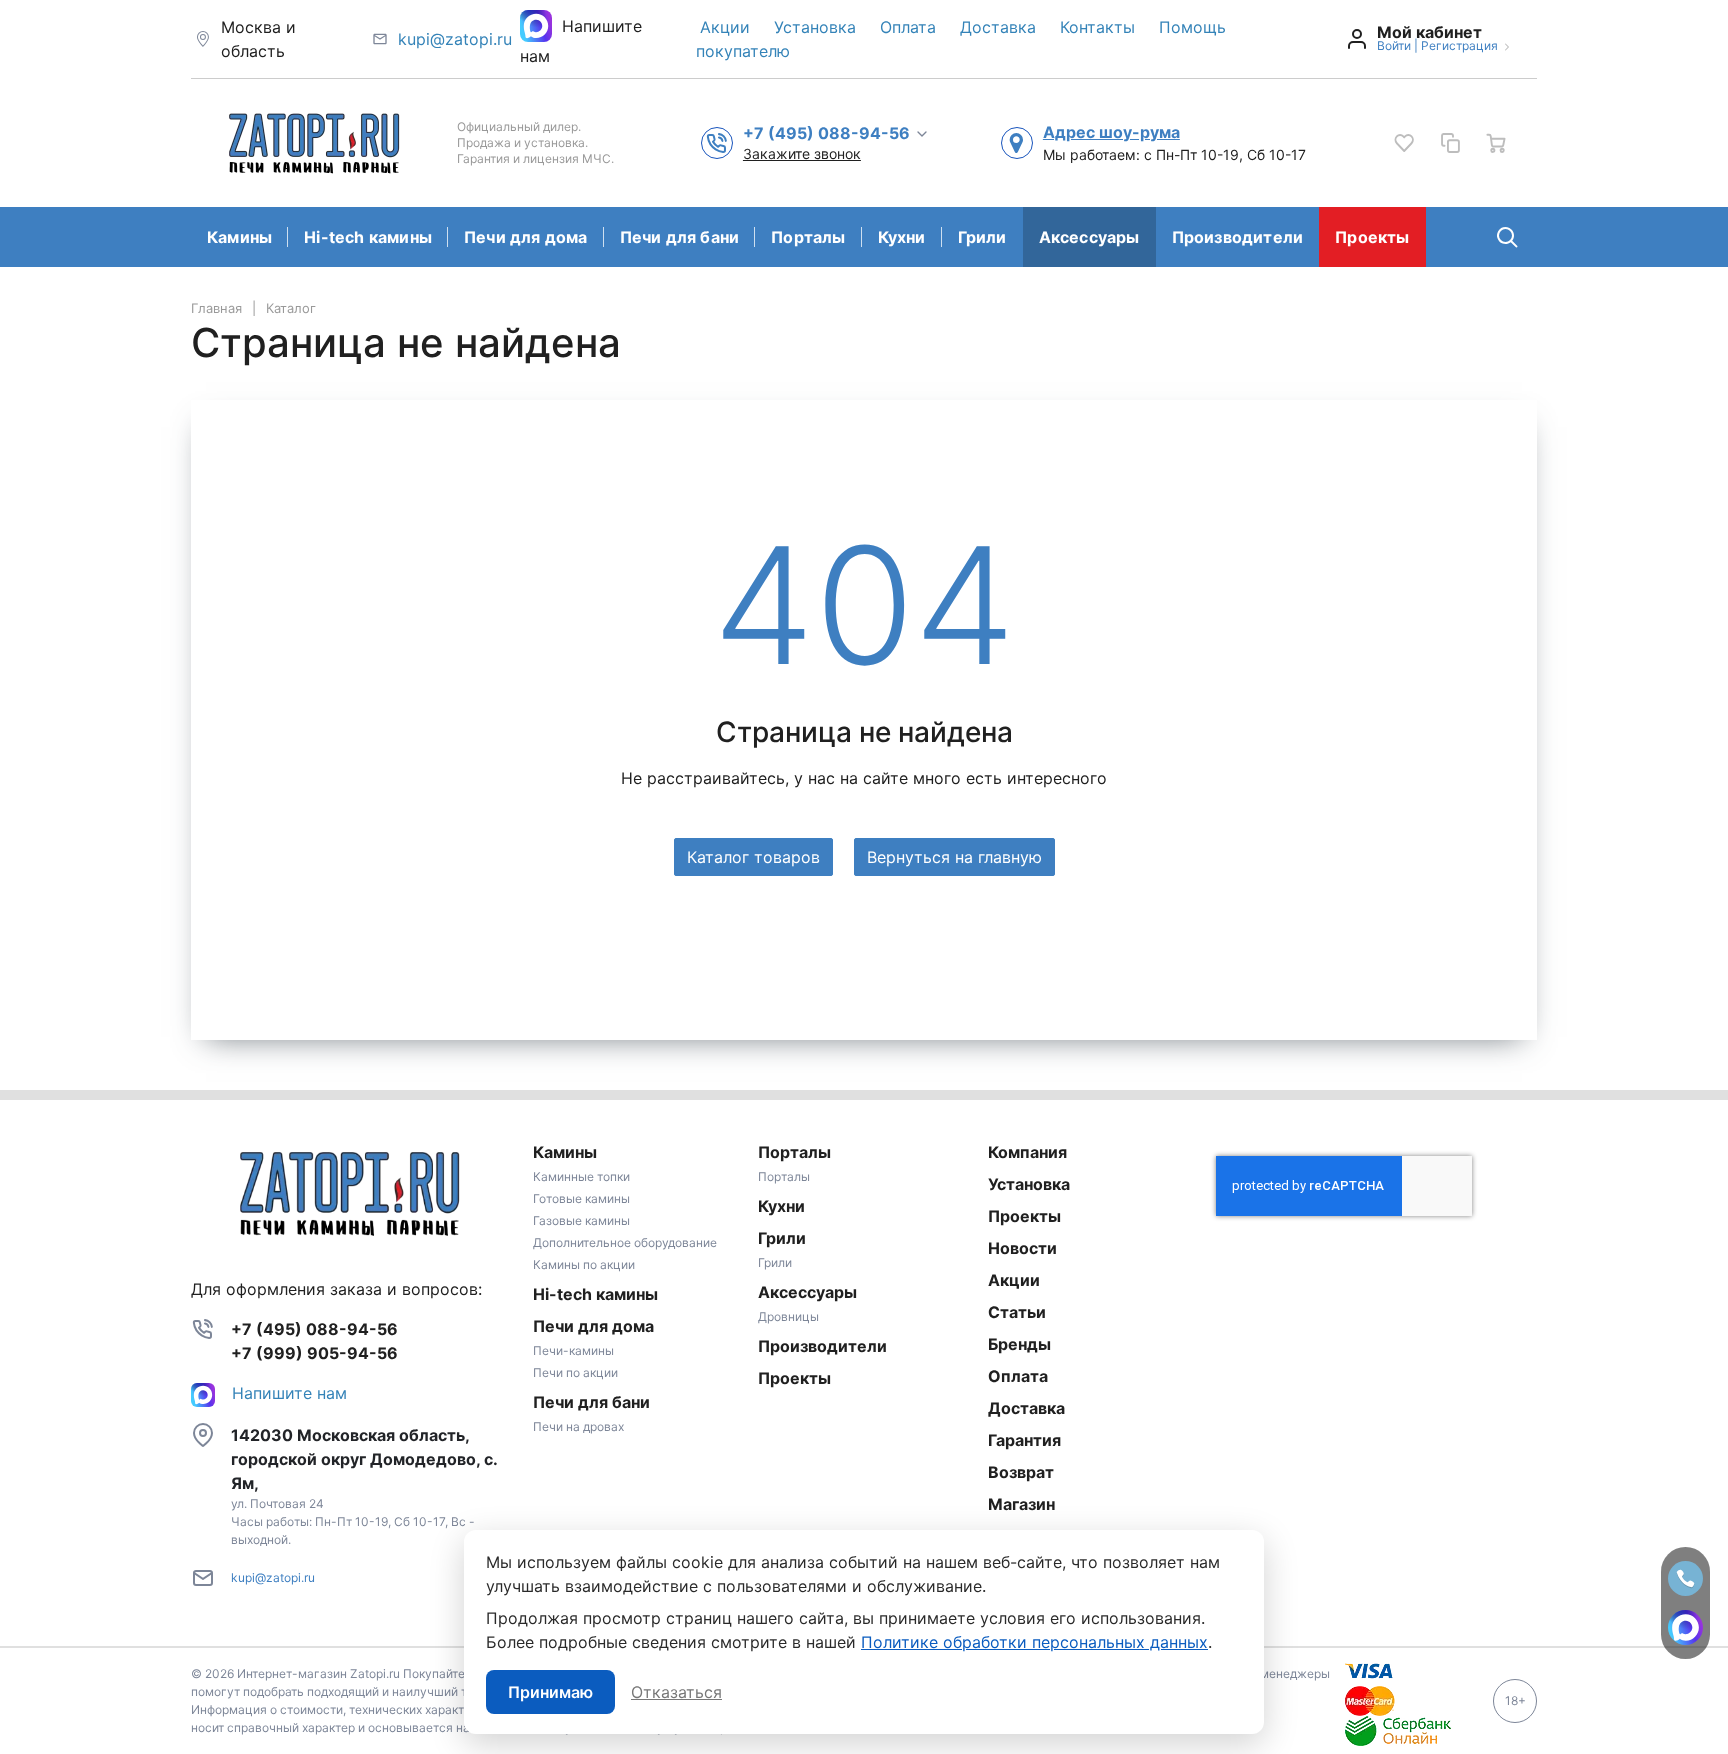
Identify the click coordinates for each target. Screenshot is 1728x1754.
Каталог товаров (753, 857)
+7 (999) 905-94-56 (314, 1353)
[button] (836, 132)
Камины (239, 237)
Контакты (1097, 27)
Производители (1238, 237)
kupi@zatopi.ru (455, 39)
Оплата (908, 27)
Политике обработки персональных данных (1034, 1642)
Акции (725, 27)
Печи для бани (680, 237)
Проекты (1372, 237)
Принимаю (550, 1692)
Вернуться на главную (954, 857)
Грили (982, 237)
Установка (815, 27)
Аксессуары (1089, 237)
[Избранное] (1404, 143)
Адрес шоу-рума (1111, 132)
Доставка (998, 27)
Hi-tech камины (368, 237)
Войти (1394, 45)
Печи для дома (526, 237)
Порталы (808, 237)
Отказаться (676, 1692)
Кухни (902, 237)
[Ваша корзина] (1496, 143)
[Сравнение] (1450, 143)
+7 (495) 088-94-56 (314, 1329)
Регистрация (1459, 45)
